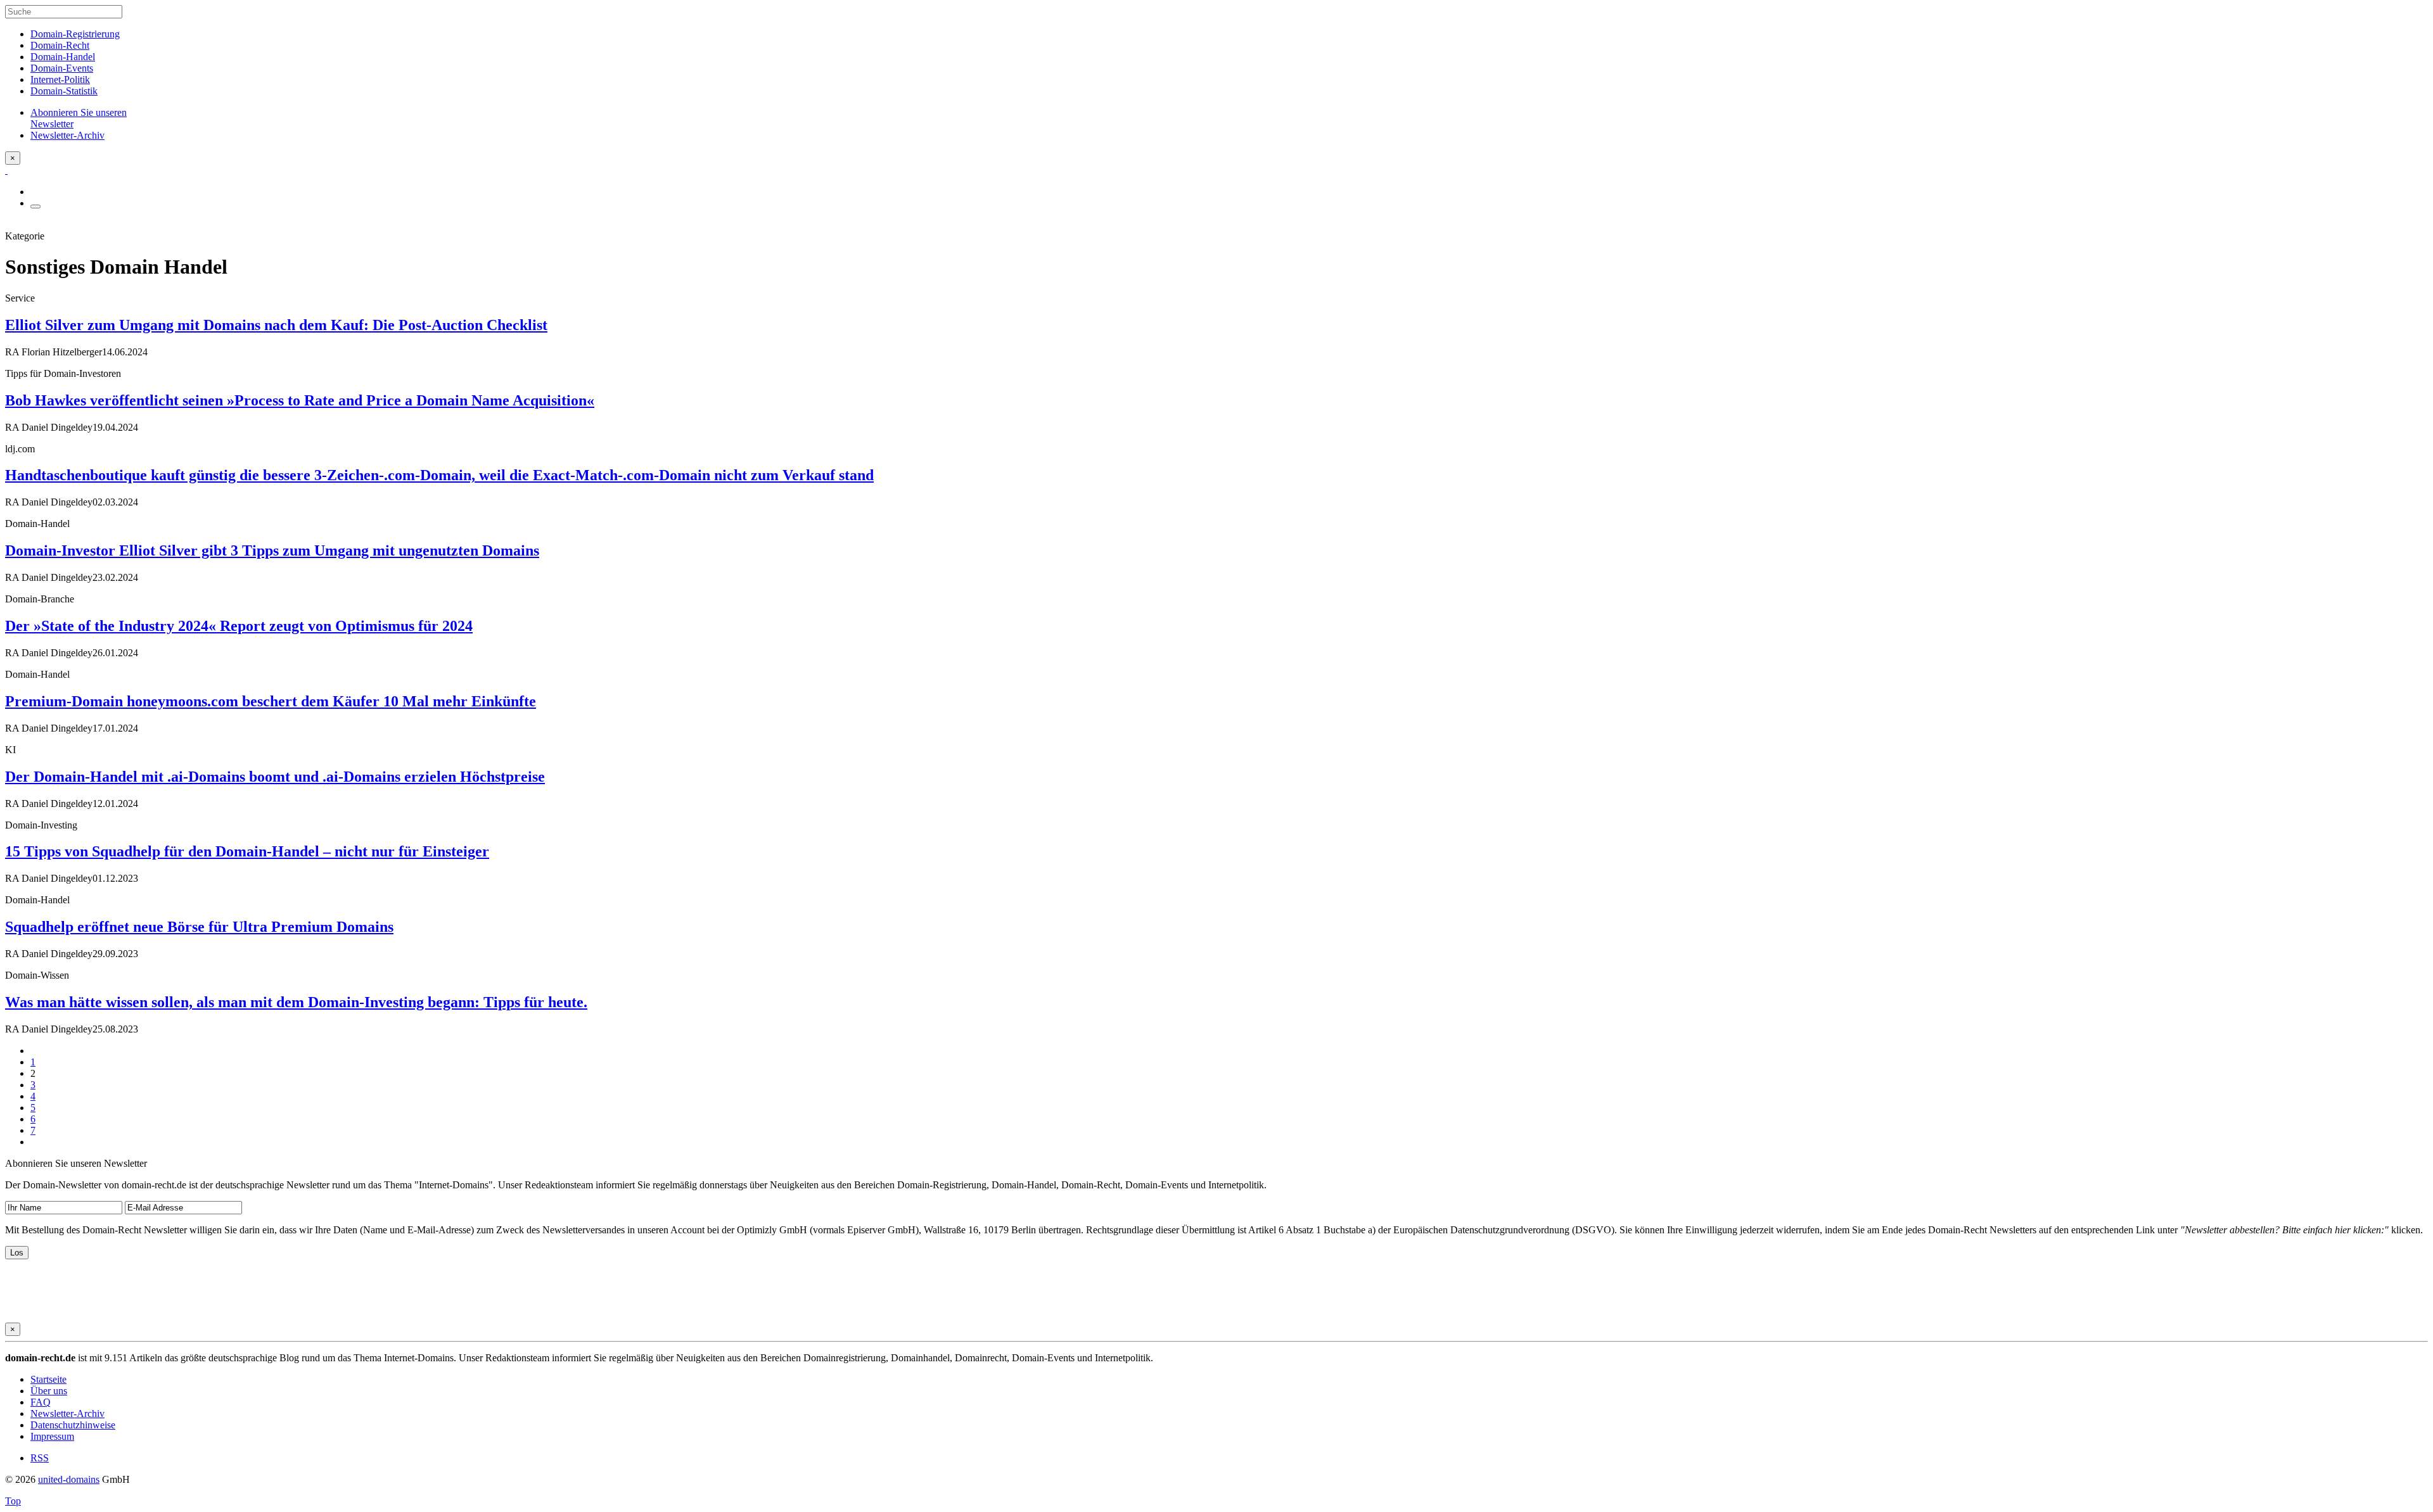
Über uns (49, 1391)
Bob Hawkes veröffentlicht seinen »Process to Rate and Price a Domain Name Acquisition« (300, 400)
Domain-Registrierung (75, 34)
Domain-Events (62, 68)
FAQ (41, 1402)
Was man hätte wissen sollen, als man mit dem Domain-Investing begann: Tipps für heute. (296, 1002)
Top (13, 1501)
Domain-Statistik (64, 91)
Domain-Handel (63, 57)
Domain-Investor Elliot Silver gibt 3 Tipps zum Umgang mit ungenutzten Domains (272, 550)
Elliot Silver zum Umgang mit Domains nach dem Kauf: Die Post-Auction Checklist (276, 325)
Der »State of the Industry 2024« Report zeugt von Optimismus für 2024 (239, 626)
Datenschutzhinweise (73, 1425)
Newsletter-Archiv (67, 1414)
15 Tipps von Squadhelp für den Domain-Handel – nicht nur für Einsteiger (247, 851)
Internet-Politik (60, 79)
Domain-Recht (60, 45)
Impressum (52, 1436)
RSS (40, 1458)
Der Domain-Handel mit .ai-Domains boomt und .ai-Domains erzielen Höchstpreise (275, 777)
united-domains (69, 1479)
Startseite (48, 1379)
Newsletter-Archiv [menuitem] (67, 135)
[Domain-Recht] (6, 170)
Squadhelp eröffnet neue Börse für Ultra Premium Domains (199, 927)
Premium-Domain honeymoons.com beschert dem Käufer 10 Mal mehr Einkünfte (271, 701)
